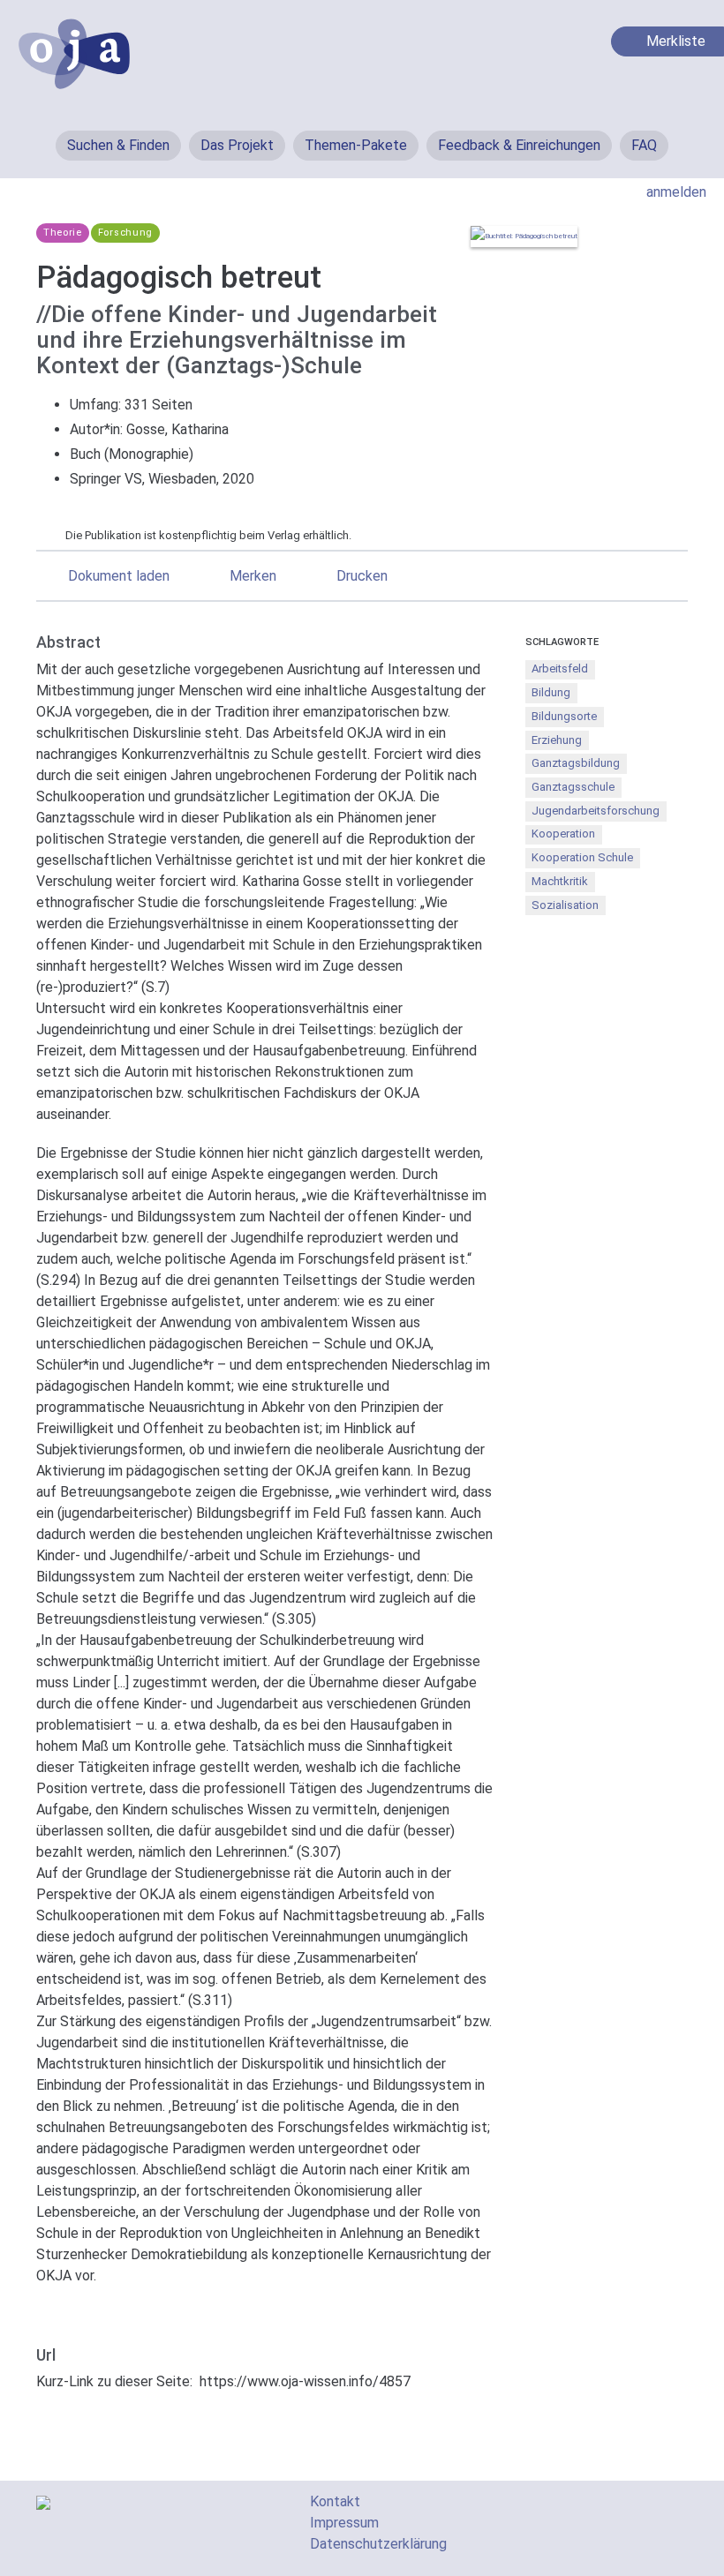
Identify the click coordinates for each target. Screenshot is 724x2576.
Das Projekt (237, 145)
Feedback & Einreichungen (519, 145)
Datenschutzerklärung (378, 2544)
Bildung (551, 692)
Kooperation (563, 834)
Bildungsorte (564, 716)
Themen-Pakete (356, 145)
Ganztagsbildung (576, 763)
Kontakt (335, 2501)
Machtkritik (560, 881)
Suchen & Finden (118, 145)
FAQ (644, 145)
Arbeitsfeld (560, 668)
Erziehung (557, 740)
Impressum (344, 2523)
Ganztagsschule (573, 787)
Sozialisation (565, 905)
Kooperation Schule (582, 857)
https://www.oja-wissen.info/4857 (305, 2381)
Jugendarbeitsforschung (596, 811)
